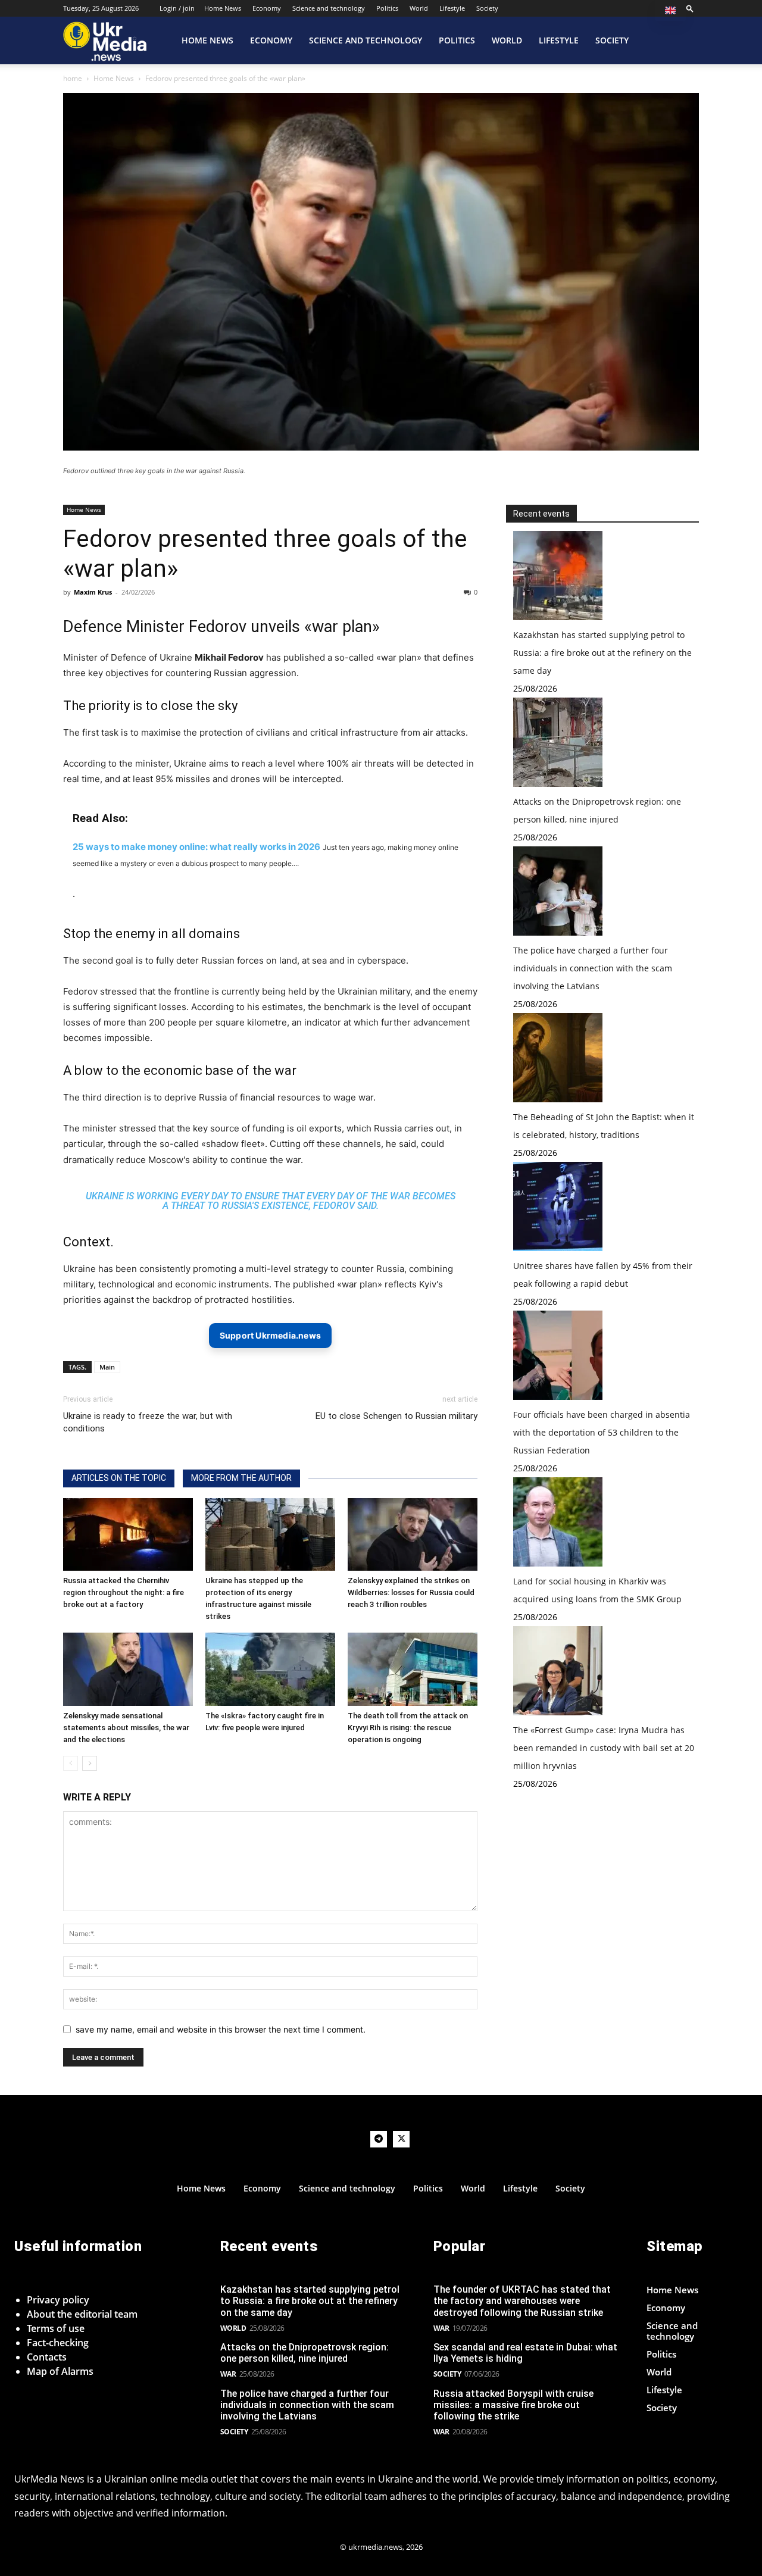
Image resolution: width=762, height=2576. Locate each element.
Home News (223, 8)
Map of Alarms (60, 2371)
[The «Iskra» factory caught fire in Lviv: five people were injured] (270, 1669)
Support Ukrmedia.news (270, 1335)
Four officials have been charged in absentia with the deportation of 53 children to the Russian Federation (602, 1432)
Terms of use (56, 2328)
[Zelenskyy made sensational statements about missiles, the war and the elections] (128, 1669)
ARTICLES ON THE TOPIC (119, 1478)
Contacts (47, 2357)
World (419, 8)
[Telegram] (379, 2139)
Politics (387, 8)
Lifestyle (452, 8)
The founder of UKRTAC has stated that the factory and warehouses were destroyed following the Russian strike (522, 2301)
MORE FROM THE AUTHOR (241, 1478)
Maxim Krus (93, 592)
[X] (401, 2139)
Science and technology (329, 8)
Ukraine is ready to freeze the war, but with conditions (148, 1422)
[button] (690, 8)
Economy (267, 8)
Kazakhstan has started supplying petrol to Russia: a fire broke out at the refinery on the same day (602, 653)
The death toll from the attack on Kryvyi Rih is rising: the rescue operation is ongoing (408, 1728)
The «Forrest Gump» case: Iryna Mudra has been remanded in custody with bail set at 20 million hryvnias (604, 1748)
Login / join (177, 8)
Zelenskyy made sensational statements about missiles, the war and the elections (126, 1728)
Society (487, 8)
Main (107, 1367)
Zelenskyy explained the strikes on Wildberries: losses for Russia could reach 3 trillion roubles (411, 1592)
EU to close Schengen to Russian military (396, 1416)
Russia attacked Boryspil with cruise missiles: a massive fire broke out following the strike (513, 2405)
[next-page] (90, 1763)
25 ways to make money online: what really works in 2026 (196, 847)
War (228, 2374)
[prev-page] (71, 1763)
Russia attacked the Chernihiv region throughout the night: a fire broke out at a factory (124, 1592)
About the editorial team (82, 2314)
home (73, 78)
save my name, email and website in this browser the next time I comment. (221, 2029)
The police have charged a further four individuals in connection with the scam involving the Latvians (593, 968)
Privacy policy (58, 2300)
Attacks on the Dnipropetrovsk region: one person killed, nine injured (305, 2353)
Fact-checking (58, 2343)
